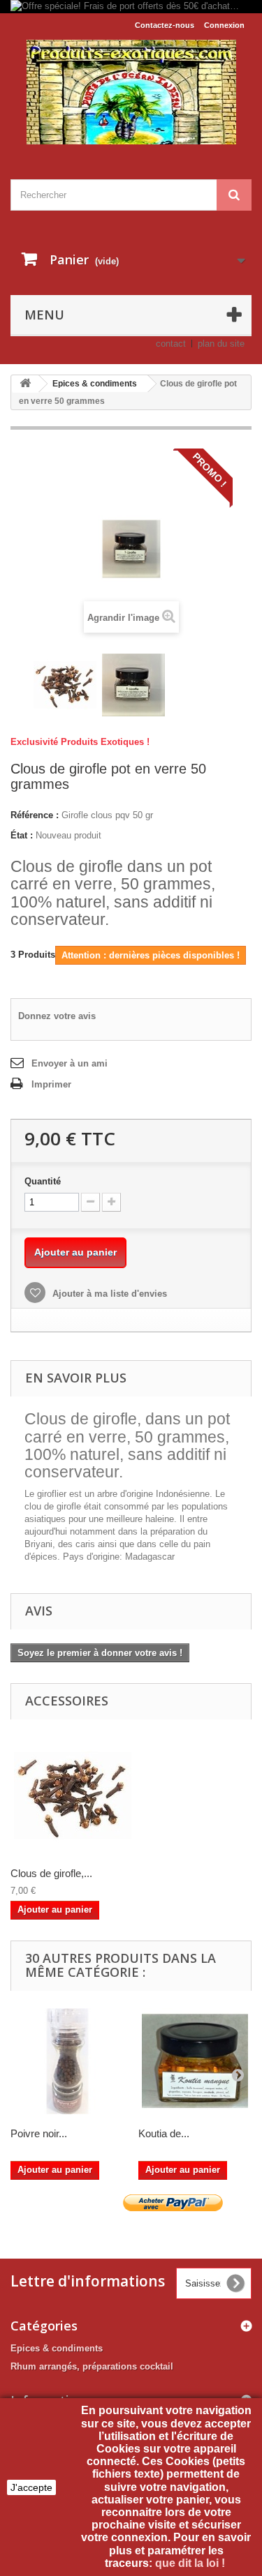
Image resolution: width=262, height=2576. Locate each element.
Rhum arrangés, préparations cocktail (92, 2366)
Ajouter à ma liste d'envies (108, 1294)
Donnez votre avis (57, 1016)
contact (171, 344)
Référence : (35, 815)
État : (22, 835)
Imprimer (51, 1084)
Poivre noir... (39, 2133)
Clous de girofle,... (51, 1873)
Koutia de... (164, 2133)
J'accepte (31, 2487)
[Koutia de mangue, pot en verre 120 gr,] (195, 2062)
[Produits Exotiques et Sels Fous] (131, 92)
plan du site (221, 344)
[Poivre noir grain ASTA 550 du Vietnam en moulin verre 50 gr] (67, 2062)
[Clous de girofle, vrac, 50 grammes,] (65, 685)
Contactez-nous (165, 25)
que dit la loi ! (191, 2563)
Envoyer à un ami (70, 1063)
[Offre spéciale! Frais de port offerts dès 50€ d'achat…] (131, 7)
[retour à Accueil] (25, 384)
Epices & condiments (57, 2348)
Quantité (43, 1181)
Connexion (224, 25)
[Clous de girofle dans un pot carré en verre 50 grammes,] (133, 685)
